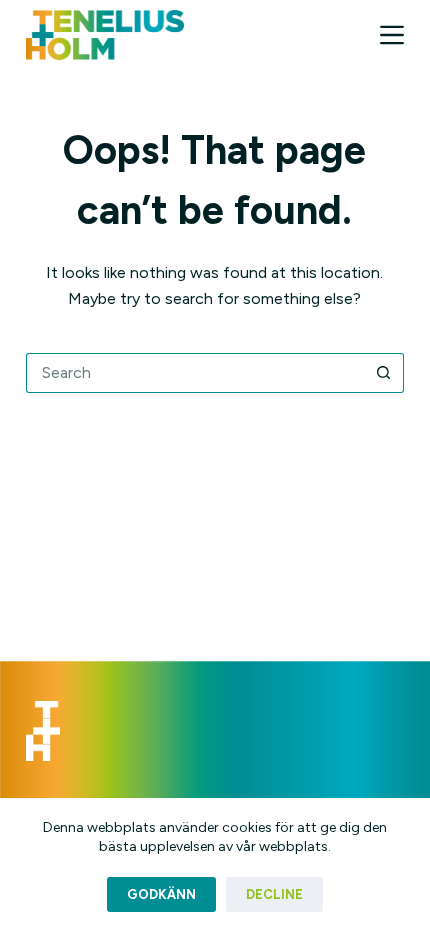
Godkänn (161, 894)
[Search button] (384, 373)
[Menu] (392, 35)
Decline (274, 894)
